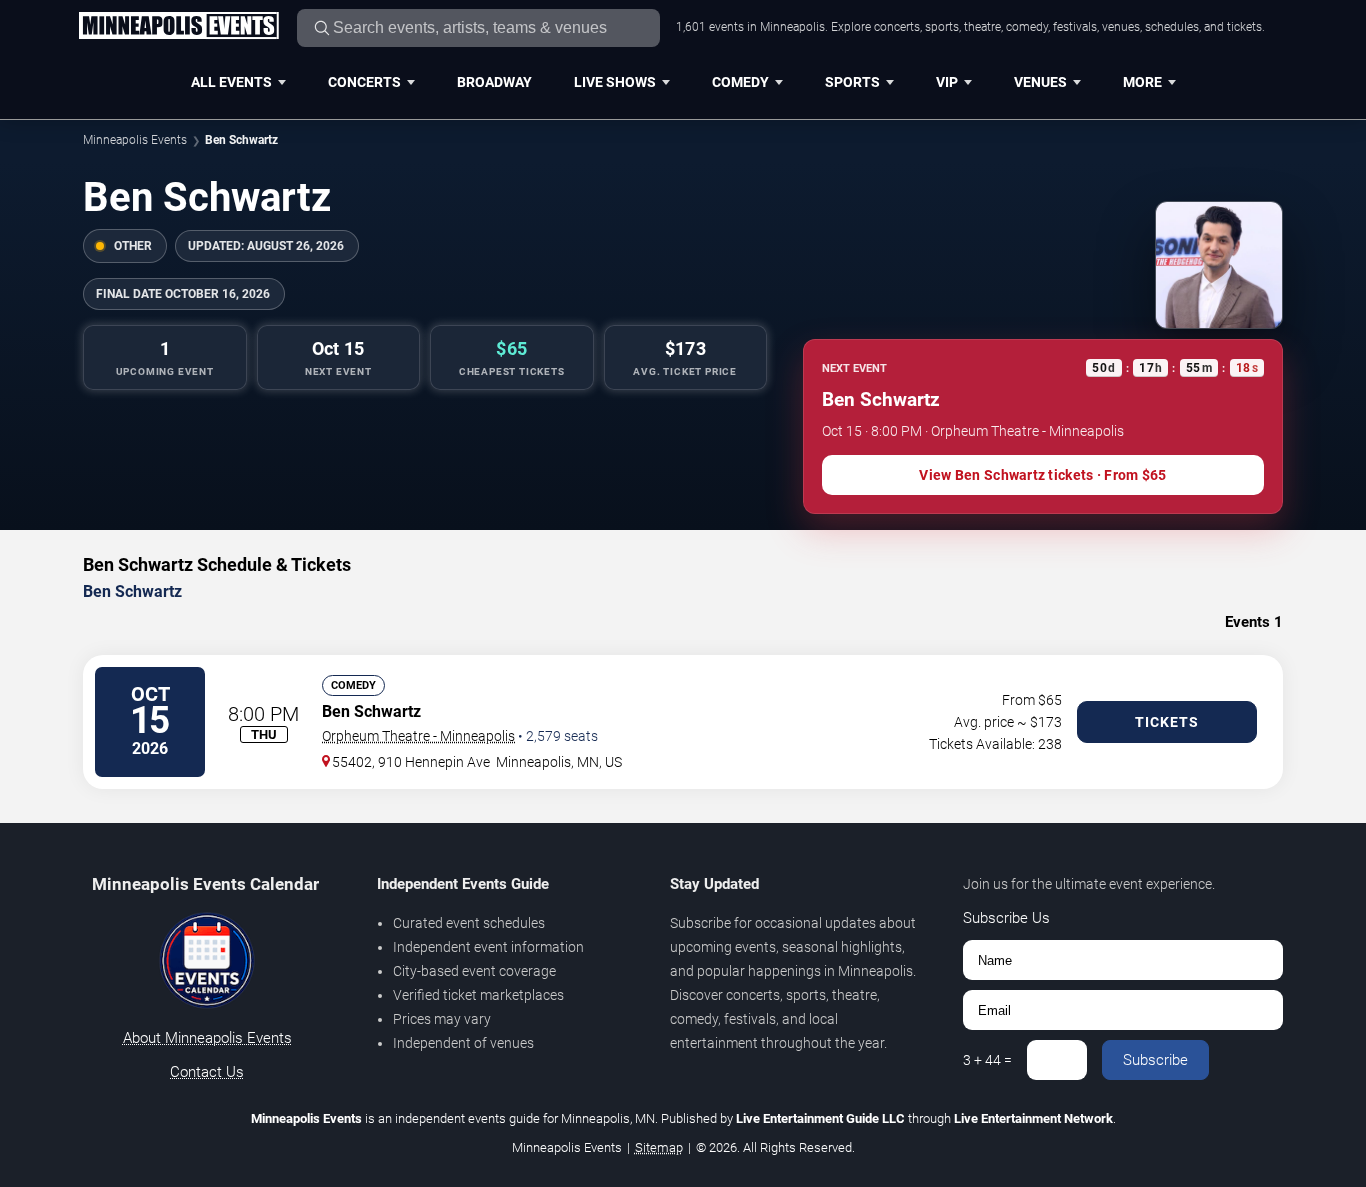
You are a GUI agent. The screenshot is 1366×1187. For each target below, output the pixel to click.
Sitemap (659, 1147)
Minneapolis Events (135, 140)
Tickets (1167, 722)
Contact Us (207, 1072)
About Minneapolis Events (207, 1038)
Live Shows (615, 82)
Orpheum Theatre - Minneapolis (418, 736)
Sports (852, 82)
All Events (231, 82)
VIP (947, 82)
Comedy (740, 82)
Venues (1040, 82)
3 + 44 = (987, 1060)
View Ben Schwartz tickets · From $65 (1042, 475)
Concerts (364, 82)
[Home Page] (178, 27)
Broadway (494, 82)
